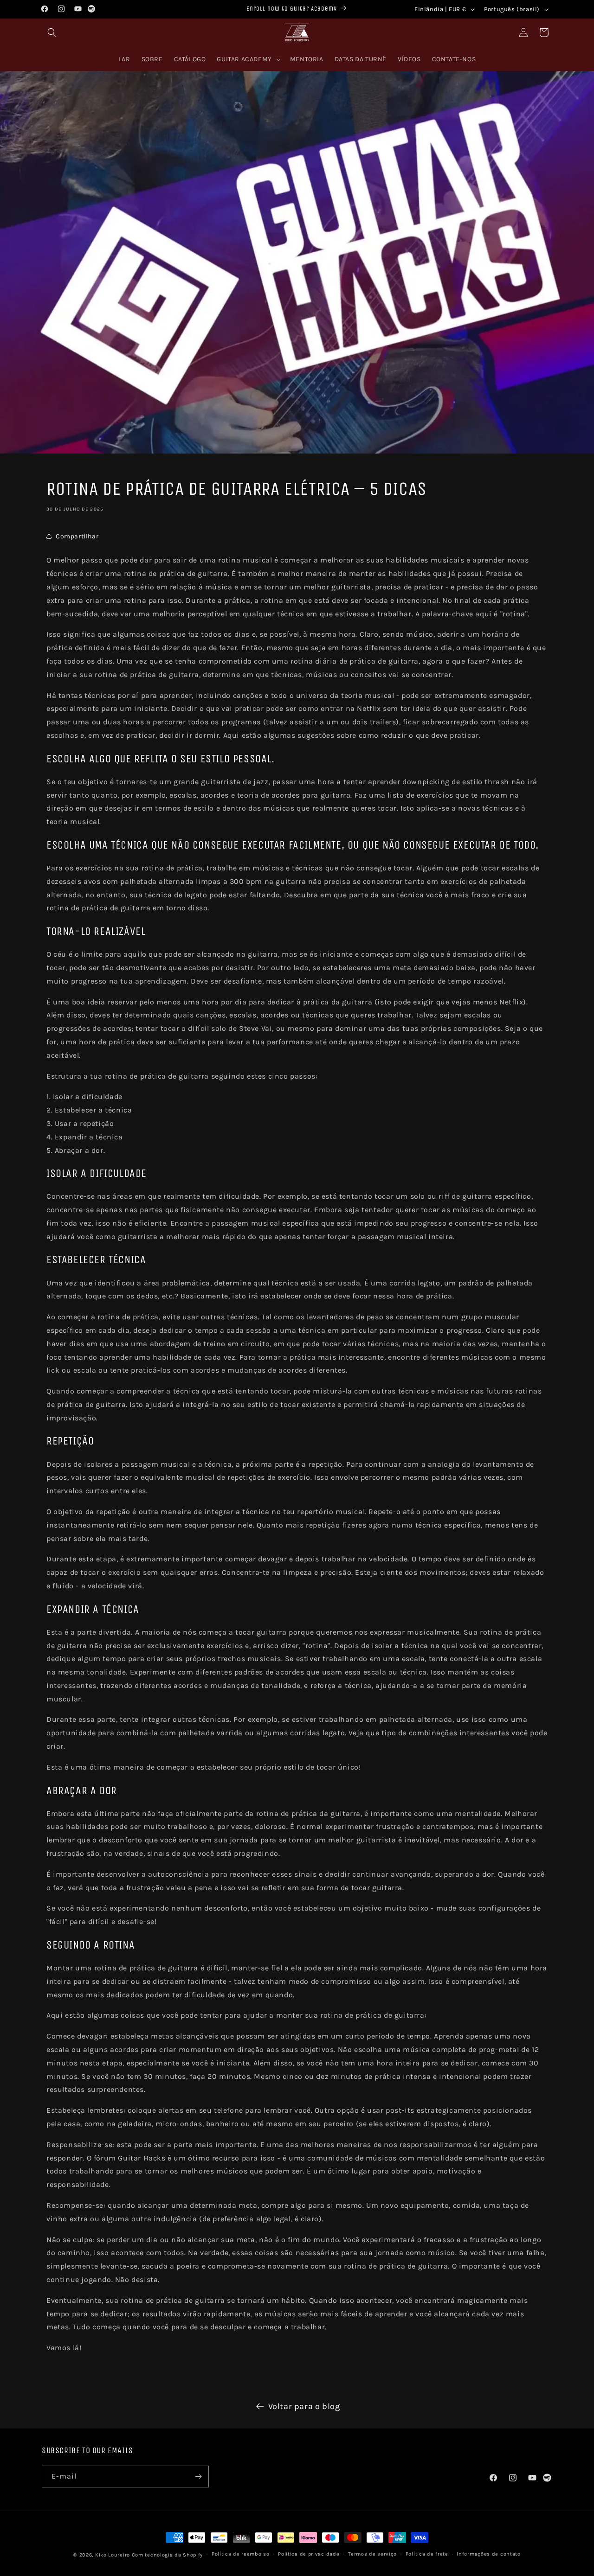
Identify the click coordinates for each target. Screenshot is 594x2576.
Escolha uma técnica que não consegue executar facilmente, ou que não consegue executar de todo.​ (293, 845)
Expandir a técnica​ (93, 1609)
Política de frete (427, 2554)
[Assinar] (198, 2477)
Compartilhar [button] (77, 536)
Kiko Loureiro (113, 2555)
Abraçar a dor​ (82, 1790)
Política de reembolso (241, 2554)
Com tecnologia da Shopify (168, 2555)
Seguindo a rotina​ (90, 1945)
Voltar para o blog (304, 2406)
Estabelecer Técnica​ (96, 1259)
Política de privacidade (309, 2554)
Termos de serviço (372, 2554)
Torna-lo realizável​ (96, 931)
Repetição (70, 1441)
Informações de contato (488, 2554)
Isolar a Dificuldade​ (97, 1173)
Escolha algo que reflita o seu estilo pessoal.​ (161, 759)
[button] (52, 32)
